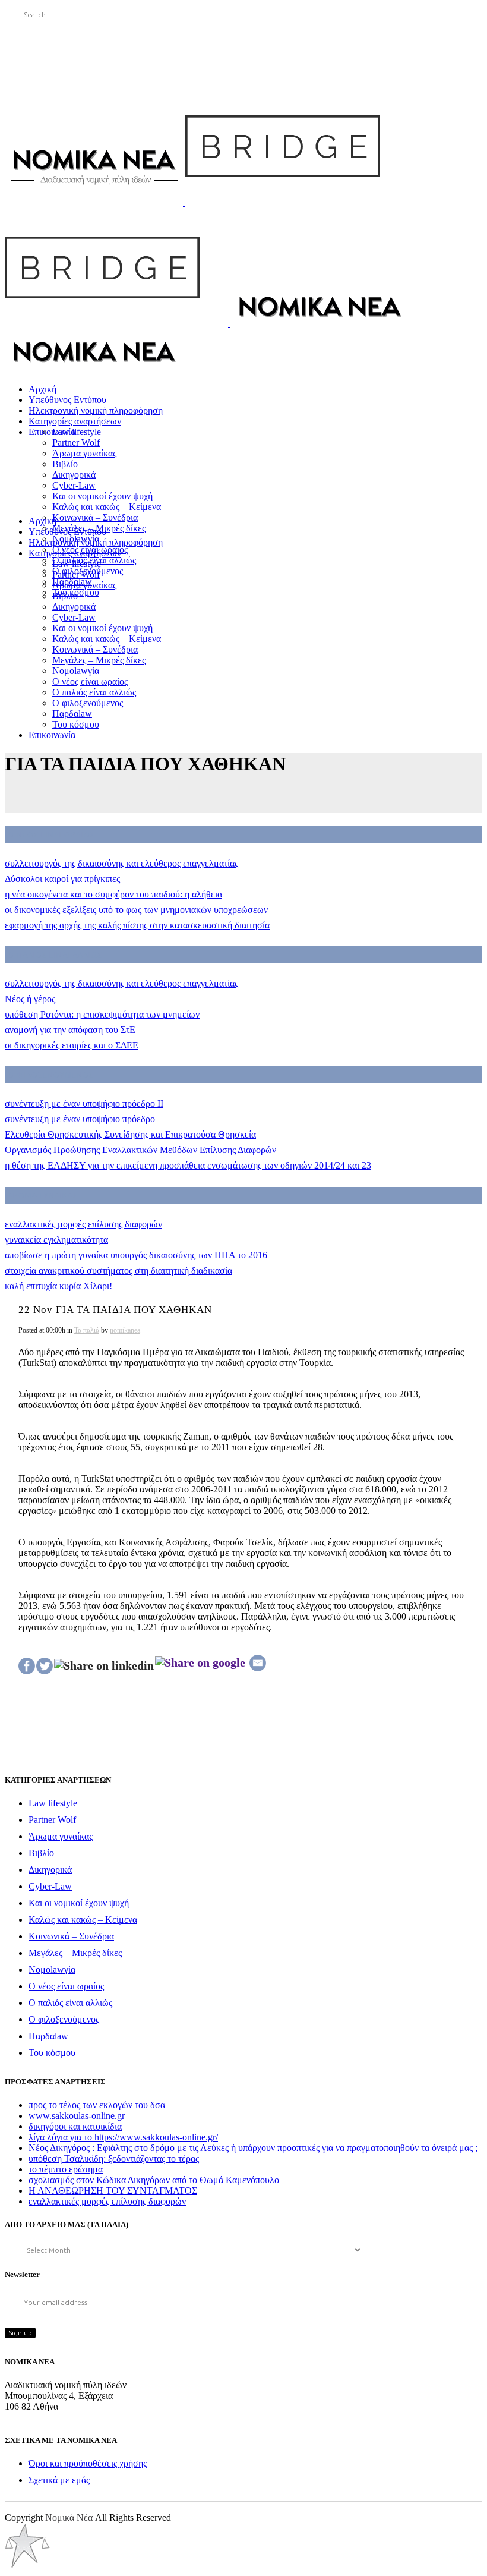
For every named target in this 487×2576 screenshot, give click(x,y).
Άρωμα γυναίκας (61, 1836)
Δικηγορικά (50, 1870)
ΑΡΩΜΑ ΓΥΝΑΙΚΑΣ (43, 1195)
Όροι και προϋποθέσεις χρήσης (88, 2463)
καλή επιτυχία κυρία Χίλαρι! (58, 1286)
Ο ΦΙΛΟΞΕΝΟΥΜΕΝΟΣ (51, 1075)
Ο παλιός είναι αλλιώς (70, 2003)
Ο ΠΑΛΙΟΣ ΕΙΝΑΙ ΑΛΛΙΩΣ (55, 955)
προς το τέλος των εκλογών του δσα (97, 2105)
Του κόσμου (52, 2053)
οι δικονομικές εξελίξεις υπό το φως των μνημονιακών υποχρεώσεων (136, 910)
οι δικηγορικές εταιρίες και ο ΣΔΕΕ (72, 1045)
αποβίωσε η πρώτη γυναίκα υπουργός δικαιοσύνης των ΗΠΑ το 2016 (136, 1255)
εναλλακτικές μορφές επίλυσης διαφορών (83, 1224)
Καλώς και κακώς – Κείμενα (83, 1920)
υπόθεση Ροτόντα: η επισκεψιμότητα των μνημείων (102, 1014)
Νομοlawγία (52, 1969)
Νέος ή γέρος (30, 999)
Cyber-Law (50, 1886)
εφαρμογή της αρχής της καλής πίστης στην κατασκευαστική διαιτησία (137, 925)
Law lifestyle (53, 1803)
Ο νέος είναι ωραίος (66, 1986)
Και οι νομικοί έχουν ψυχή (79, 1903)
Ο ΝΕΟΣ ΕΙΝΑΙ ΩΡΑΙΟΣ (51, 834)
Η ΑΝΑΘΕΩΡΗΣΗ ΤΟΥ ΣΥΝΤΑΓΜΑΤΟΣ (113, 2191)
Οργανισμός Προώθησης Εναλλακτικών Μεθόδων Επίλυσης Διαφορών (140, 1150)
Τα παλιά (87, 1330)
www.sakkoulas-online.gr (77, 2116)
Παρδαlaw (48, 2036)
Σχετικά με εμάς (59, 2480)
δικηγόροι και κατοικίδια (75, 2126)
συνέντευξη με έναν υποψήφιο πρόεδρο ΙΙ (84, 1103)
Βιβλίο (41, 1853)
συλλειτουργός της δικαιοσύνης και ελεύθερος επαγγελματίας (121, 863)
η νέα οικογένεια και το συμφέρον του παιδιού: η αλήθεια (113, 894)
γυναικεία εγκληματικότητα (56, 1240)
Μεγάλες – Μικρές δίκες (75, 1953)
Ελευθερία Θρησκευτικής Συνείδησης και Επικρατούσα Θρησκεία (130, 1134)
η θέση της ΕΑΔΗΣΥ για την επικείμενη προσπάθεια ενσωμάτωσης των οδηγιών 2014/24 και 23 (188, 1165)
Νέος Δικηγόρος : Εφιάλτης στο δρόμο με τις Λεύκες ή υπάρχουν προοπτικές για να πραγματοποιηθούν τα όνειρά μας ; (253, 2148)
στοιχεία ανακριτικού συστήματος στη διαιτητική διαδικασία (118, 1270)
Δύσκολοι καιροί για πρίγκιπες (62, 879)
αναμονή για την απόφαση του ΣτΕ (70, 1030)
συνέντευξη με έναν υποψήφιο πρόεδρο (80, 1119)
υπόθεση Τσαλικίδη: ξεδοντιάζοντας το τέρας (114, 2158)
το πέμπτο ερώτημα (66, 2169)
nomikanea (125, 1330)
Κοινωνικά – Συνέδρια (71, 1936)
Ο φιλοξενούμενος (64, 2019)
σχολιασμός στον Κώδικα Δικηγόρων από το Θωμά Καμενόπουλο (154, 2180)
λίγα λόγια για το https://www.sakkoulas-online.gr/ (123, 2137)
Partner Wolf (52, 1820)
